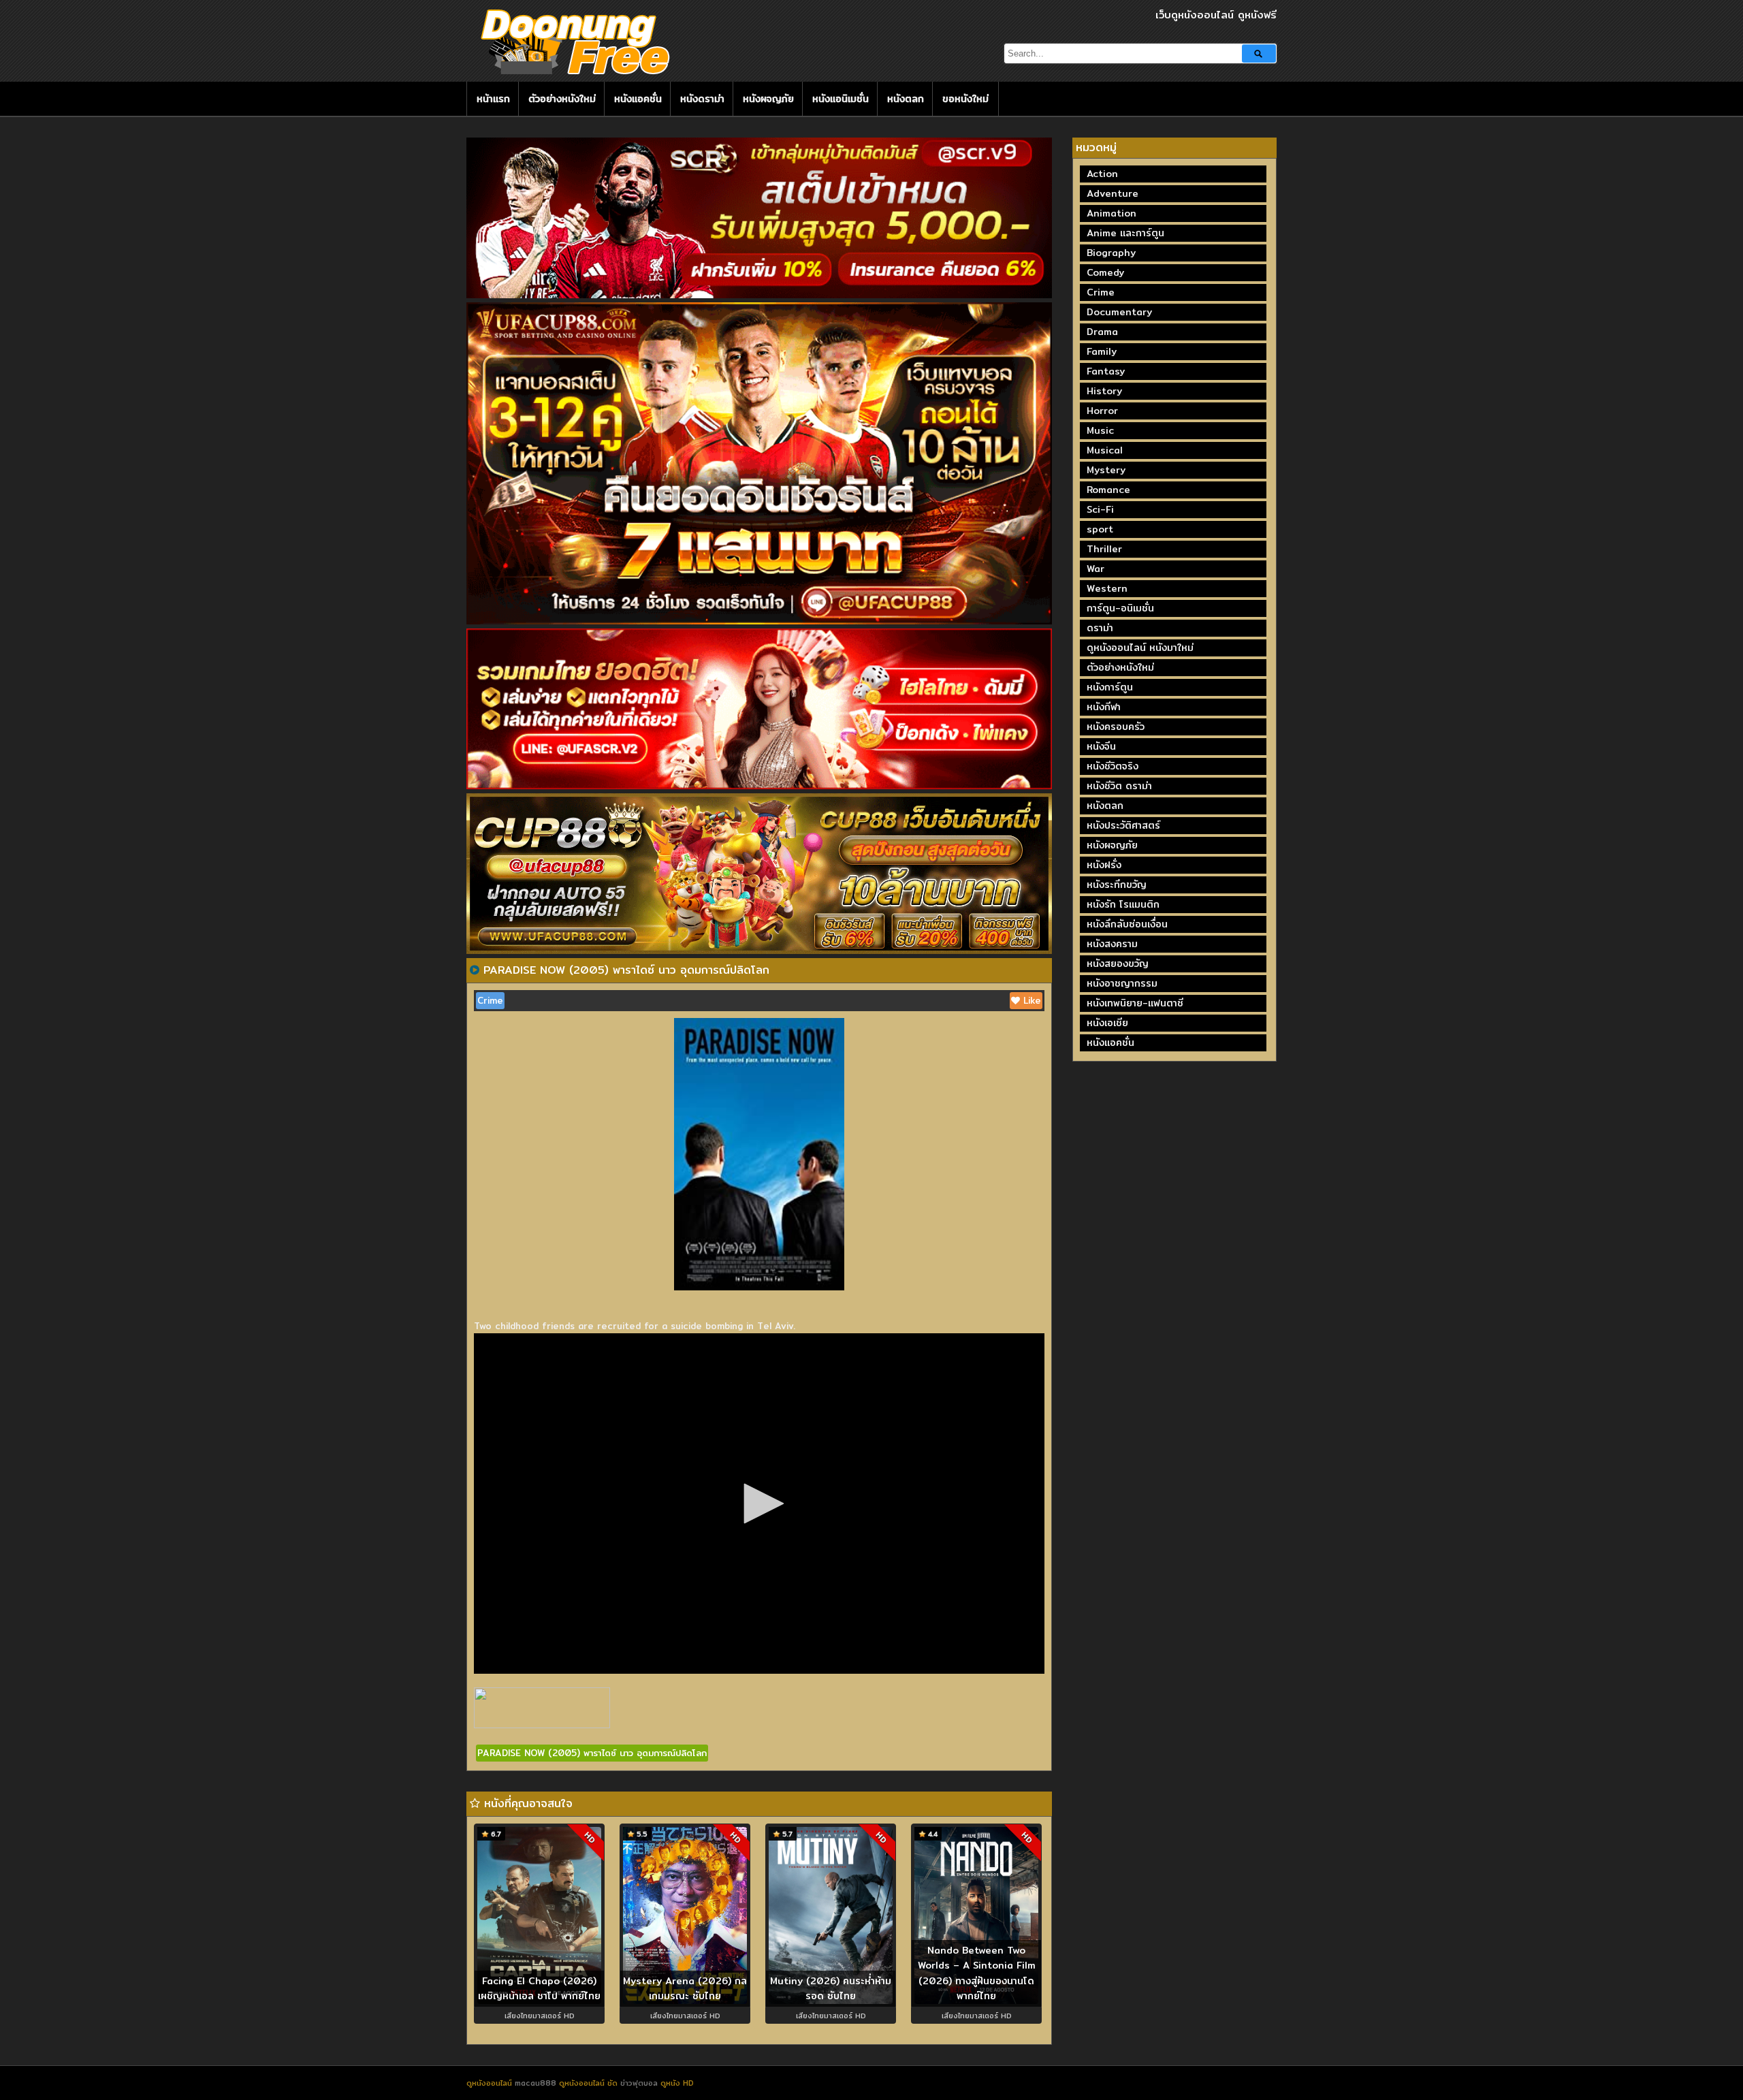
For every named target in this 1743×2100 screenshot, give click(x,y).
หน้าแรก (493, 99)
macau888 (535, 2083)
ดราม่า (1100, 628)
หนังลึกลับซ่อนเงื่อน (1127, 924)
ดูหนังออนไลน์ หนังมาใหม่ (1140, 648)
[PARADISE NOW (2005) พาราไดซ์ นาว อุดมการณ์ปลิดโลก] (475, 970)
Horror (1102, 411)
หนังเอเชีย (1107, 1023)
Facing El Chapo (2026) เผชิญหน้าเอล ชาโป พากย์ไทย (539, 1989)
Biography (1111, 253)
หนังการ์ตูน (1110, 687)
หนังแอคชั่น (638, 99)
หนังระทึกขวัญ (1117, 885)
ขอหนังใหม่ (965, 99)
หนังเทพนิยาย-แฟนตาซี (1135, 1003)
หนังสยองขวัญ (1118, 964)
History (1104, 391)
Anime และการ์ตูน (1125, 233)
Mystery (1106, 470)
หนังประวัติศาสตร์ (1123, 825)
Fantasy (1106, 371)
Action (1102, 174)
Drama (1102, 332)
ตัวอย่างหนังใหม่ (562, 99)
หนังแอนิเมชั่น (841, 99)
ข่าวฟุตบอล (640, 2083)
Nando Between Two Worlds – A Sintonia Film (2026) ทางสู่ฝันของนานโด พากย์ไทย (977, 1973)
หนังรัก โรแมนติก (1123, 904)
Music (1100, 430)
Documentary (1119, 312)
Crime (490, 1000)
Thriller (1104, 549)
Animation (1112, 213)
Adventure (1113, 193)
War (1096, 569)
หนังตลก (906, 99)
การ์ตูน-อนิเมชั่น (1120, 608)
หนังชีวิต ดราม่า (1119, 786)
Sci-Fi (1100, 509)
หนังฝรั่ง (1104, 865)
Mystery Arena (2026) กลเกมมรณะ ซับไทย (685, 1989)
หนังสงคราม (1112, 944)
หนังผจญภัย (768, 99)
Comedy (1105, 272)
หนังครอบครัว (1116, 727)
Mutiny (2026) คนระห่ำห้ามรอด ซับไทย (831, 1989)
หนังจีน (1101, 746)
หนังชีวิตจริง (1113, 766)
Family (1102, 351)
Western (1107, 588)
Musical (1105, 450)
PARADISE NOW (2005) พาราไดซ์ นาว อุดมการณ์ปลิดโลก (592, 1753)
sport (1100, 529)
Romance (1108, 490)
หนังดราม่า (702, 99)
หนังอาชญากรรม (1122, 983)
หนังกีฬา (1104, 707)
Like (1030, 1000)
